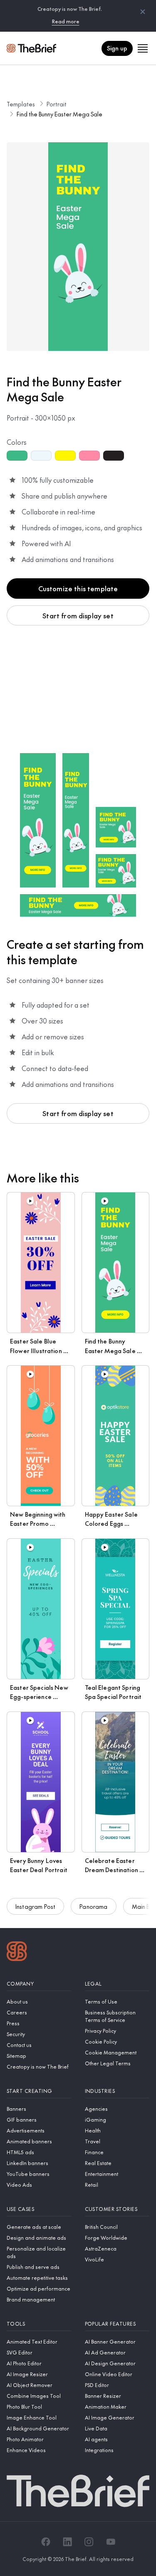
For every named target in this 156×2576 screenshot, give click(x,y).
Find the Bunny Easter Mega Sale (59, 114)
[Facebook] (46, 2542)
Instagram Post (35, 1906)
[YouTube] (111, 2542)
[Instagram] (89, 2542)
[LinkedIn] (67, 2542)
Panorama (93, 1906)
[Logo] (17, 1952)
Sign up (117, 48)
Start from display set (78, 615)
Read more (66, 21)
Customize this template (78, 588)
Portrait (57, 104)
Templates (21, 104)
